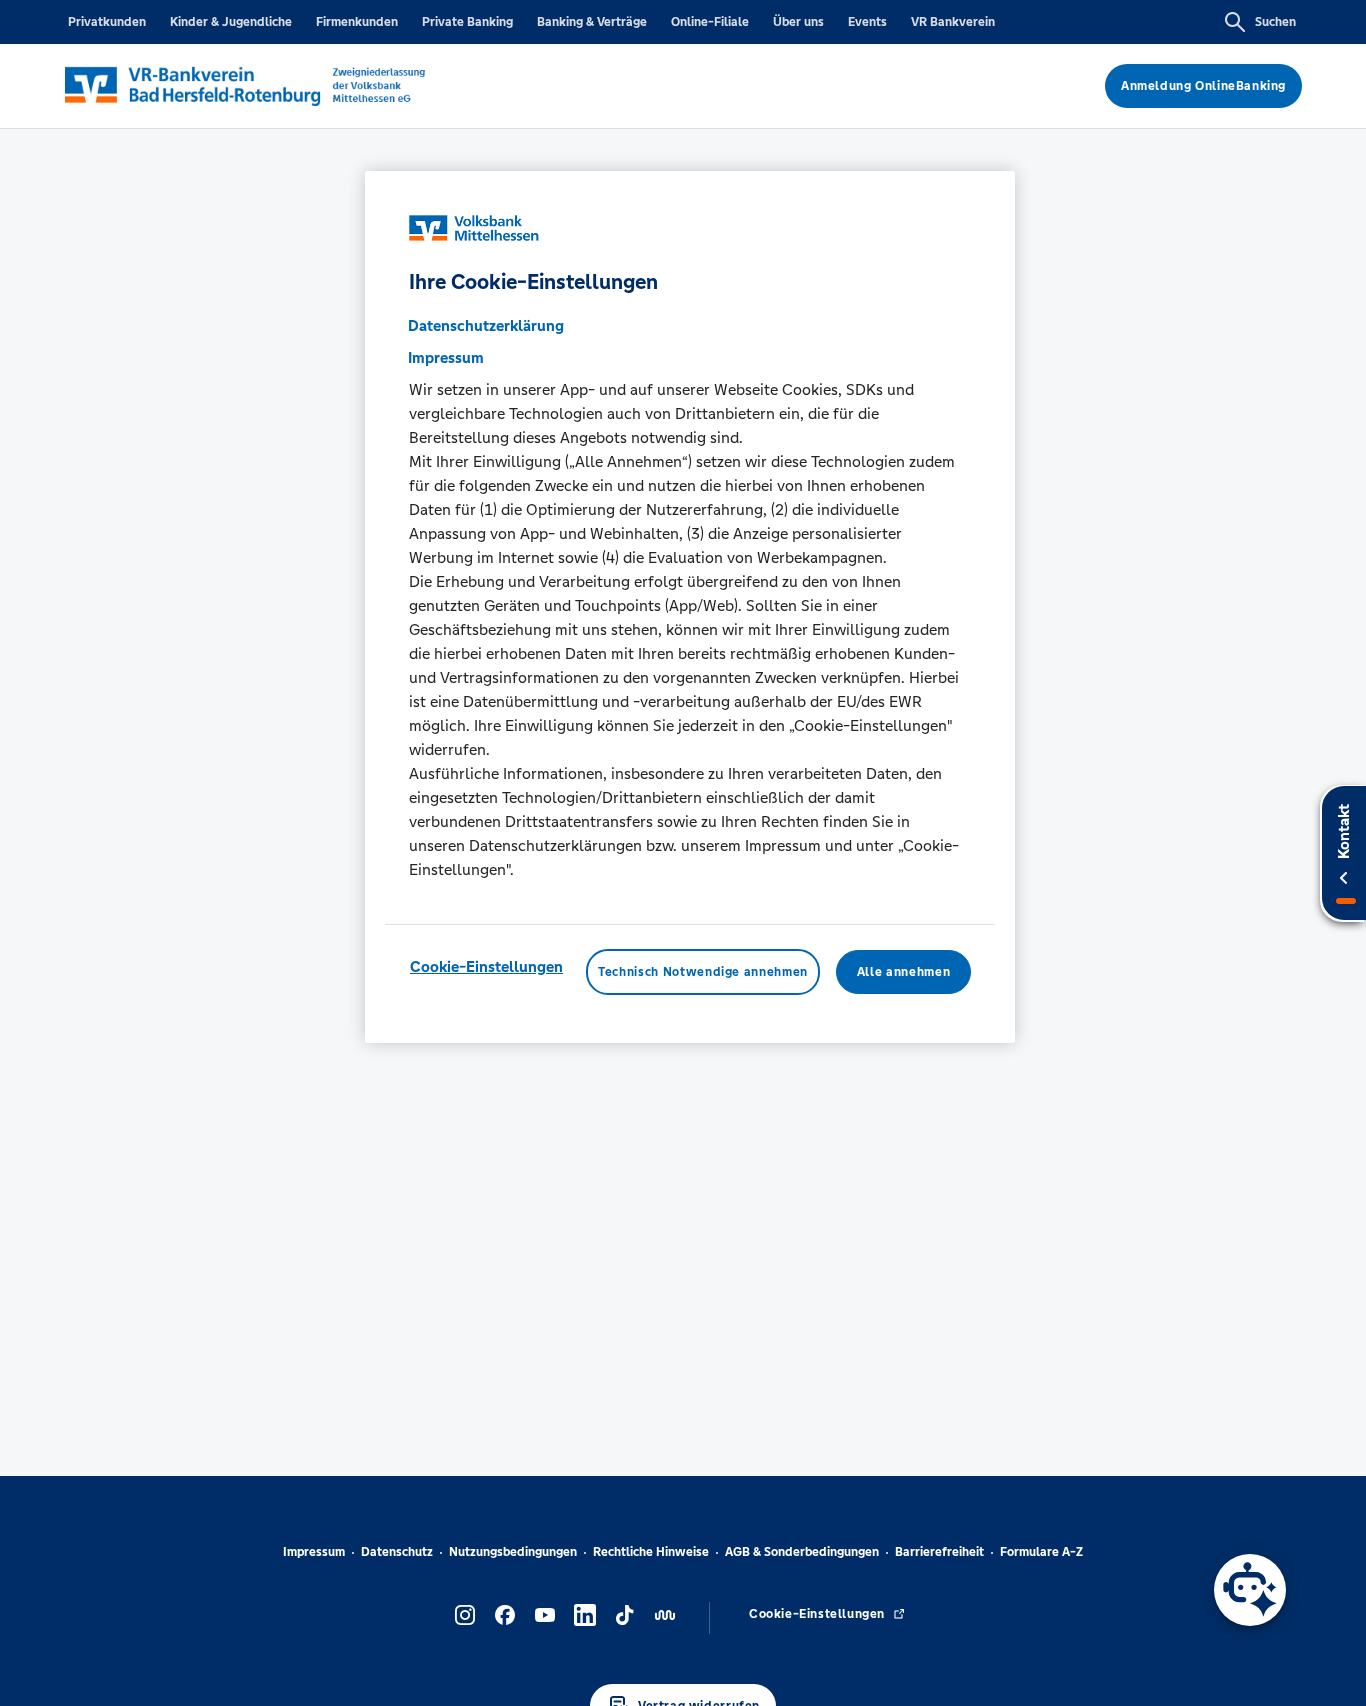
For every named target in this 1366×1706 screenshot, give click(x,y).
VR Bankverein (953, 22)
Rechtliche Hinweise (651, 1552)
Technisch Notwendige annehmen (703, 971)
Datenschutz (397, 1552)
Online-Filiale (710, 22)
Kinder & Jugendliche (231, 22)
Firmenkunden (357, 22)
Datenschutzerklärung (486, 324)
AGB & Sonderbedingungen (802, 1552)
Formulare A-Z (1041, 1552)
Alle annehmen (903, 971)
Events (867, 22)
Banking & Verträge (592, 22)
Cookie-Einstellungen (486, 965)
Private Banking (467, 22)
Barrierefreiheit (939, 1552)
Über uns (798, 22)
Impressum (314, 1552)
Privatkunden (107, 22)
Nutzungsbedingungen (513, 1552)
